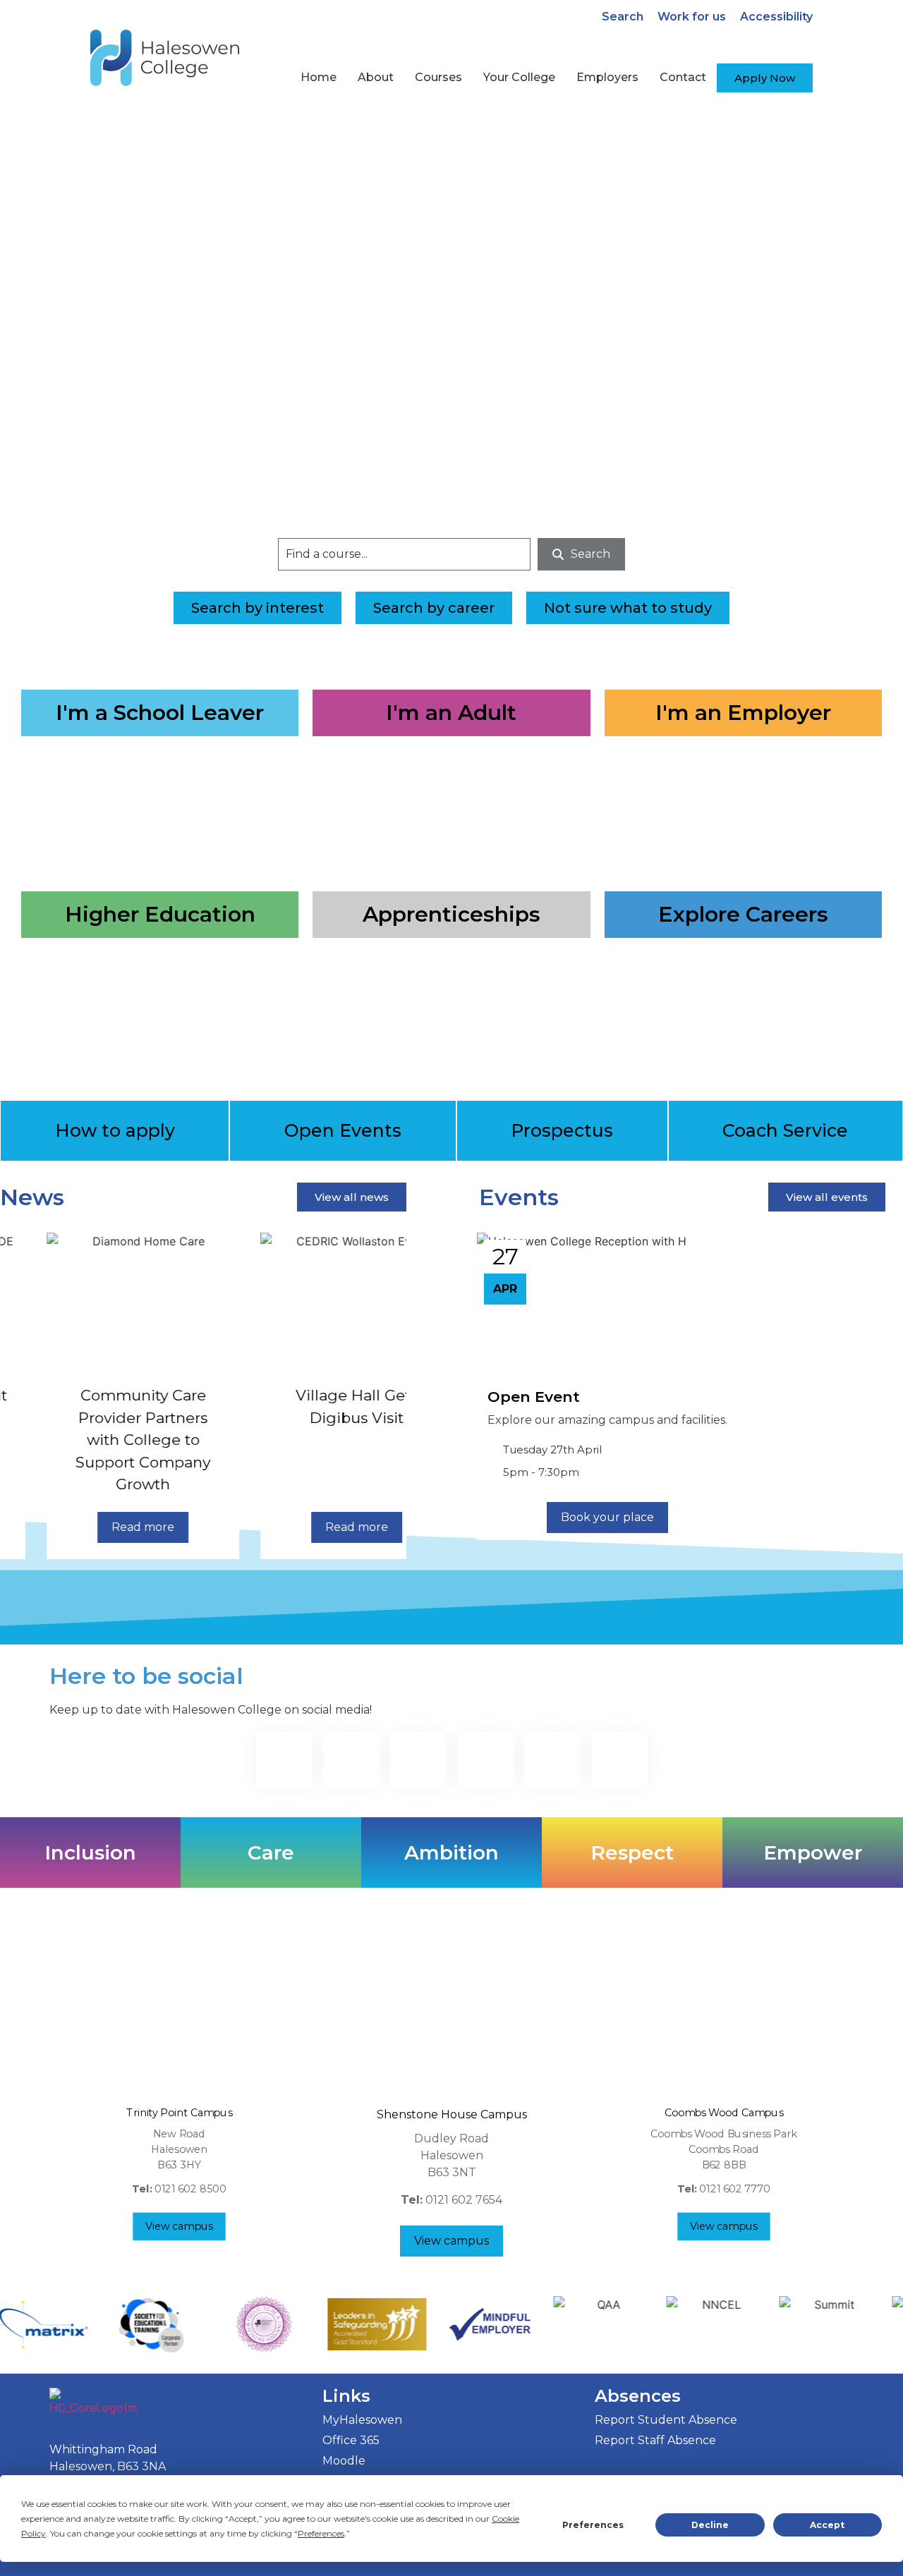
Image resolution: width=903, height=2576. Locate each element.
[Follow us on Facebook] (284, 1760)
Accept (827, 2525)
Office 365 (351, 2440)
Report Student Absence (666, 2420)
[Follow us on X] (552, 1760)
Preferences (593, 2525)
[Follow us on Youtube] (619, 1760)
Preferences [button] (321, 2533)
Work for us (692, 17)
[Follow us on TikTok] (418, 1760)
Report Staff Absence (655, 2440)
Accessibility (776, 17)
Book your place (607, 1517)
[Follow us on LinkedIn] (485, 1760)
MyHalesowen (362, 2420)
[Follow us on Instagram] (351, 1760)
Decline (710, 2525)
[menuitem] (319, 78)
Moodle (344, 2461)
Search (623, 17)
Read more (96, 1527)
